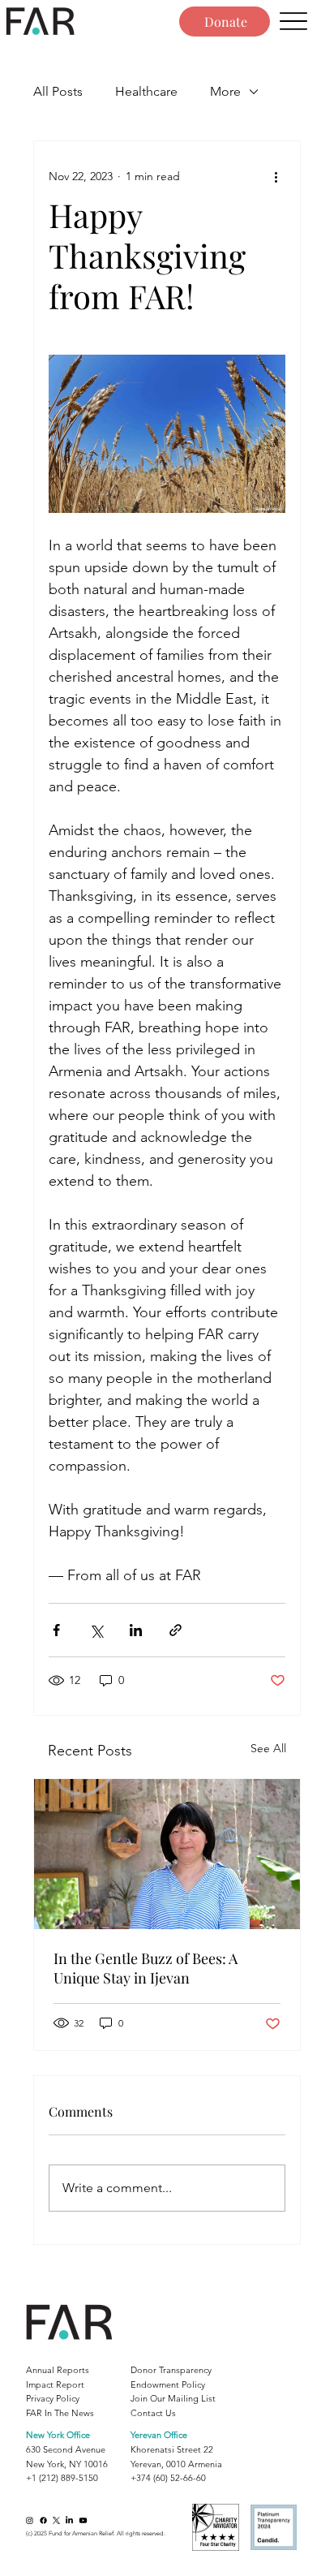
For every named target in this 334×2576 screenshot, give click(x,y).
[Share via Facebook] (56, 1630)
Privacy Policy (53, 2398)
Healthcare (146, 91)
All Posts (58, 91)
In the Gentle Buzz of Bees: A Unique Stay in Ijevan (146, 1968)
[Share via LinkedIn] (136, 1630)
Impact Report (55, 2384)
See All (268, 1748)
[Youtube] (83, 2520)
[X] (56, 2520)
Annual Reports (58, 2370)
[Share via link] (176, 1630)
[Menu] (293, 22)
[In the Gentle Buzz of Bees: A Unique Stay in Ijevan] (167, 1854)
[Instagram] (30, 2520)
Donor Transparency (171, 2370)
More (225, 91)
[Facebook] (43, 2520)
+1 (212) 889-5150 (62, 2478)
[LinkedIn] (69, 2520)
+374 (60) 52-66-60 (168, 2478)
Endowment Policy (168, 2384)
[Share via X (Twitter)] (96, 1630)
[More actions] (276, 177)
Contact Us (153, 2413)
